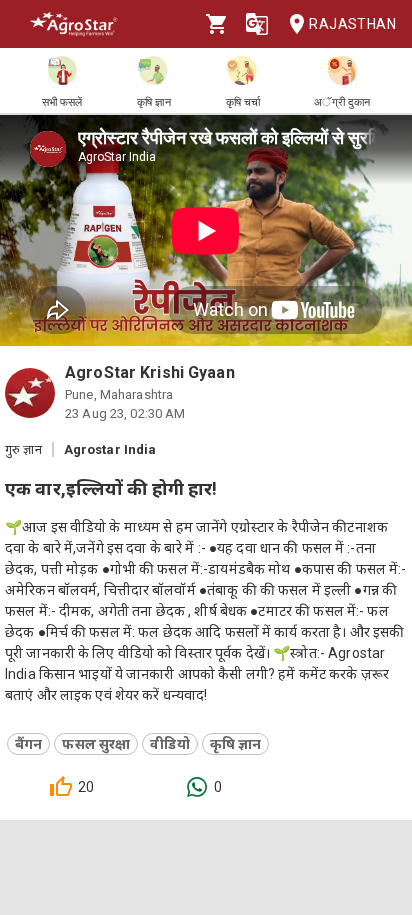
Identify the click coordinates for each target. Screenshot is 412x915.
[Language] (257, 24)
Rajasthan (352, 24)
